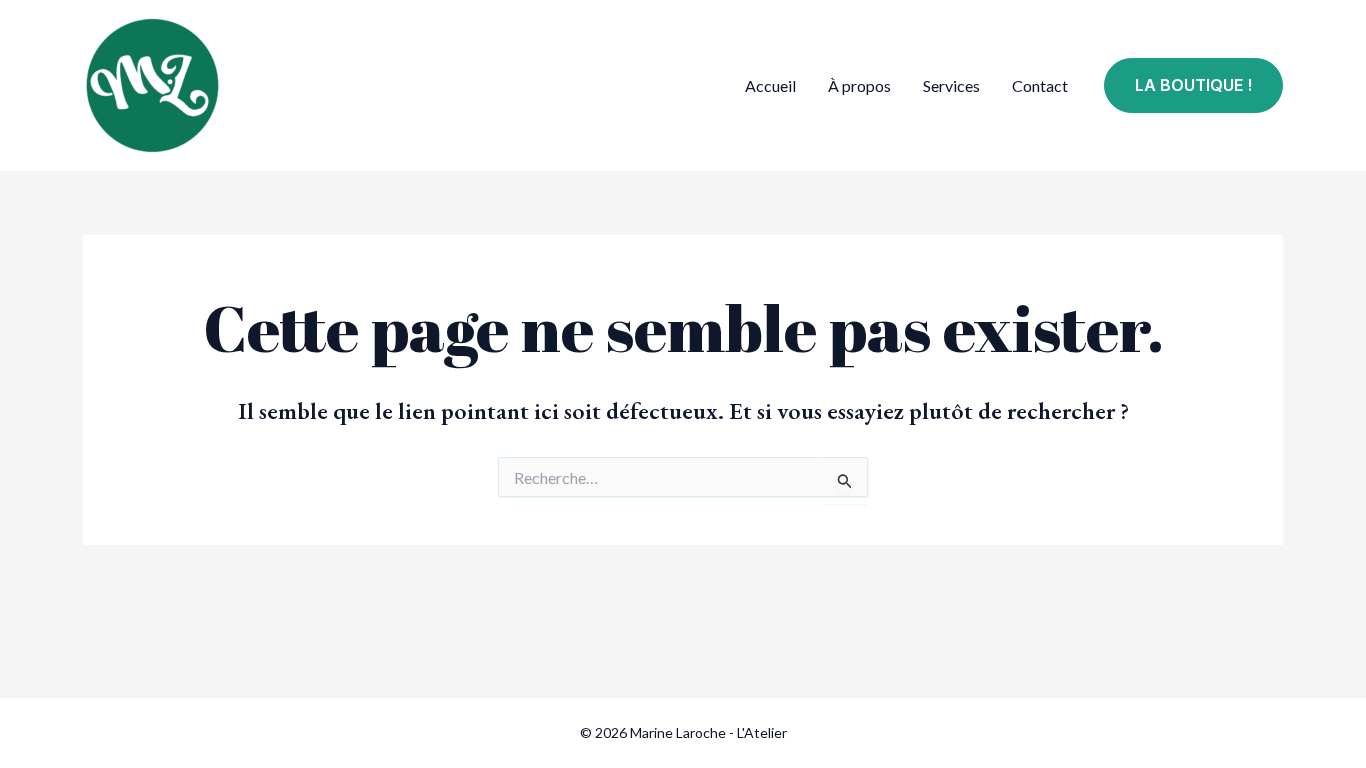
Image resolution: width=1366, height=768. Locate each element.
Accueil (770, 85)
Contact (1040, 85)
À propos (859, 85)
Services (951, 85)
